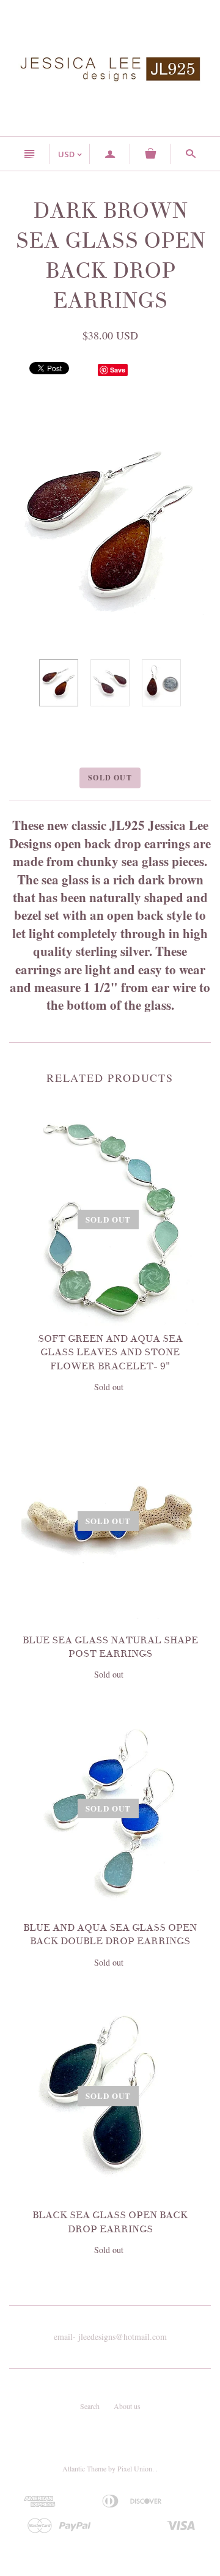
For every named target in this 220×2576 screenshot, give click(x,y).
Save (118, 370)
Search (90, 2406)
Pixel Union (135, 2468)
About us (127, 2406)
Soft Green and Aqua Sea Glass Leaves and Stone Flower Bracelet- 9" (110, 1353)
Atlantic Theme (84, 2468)
